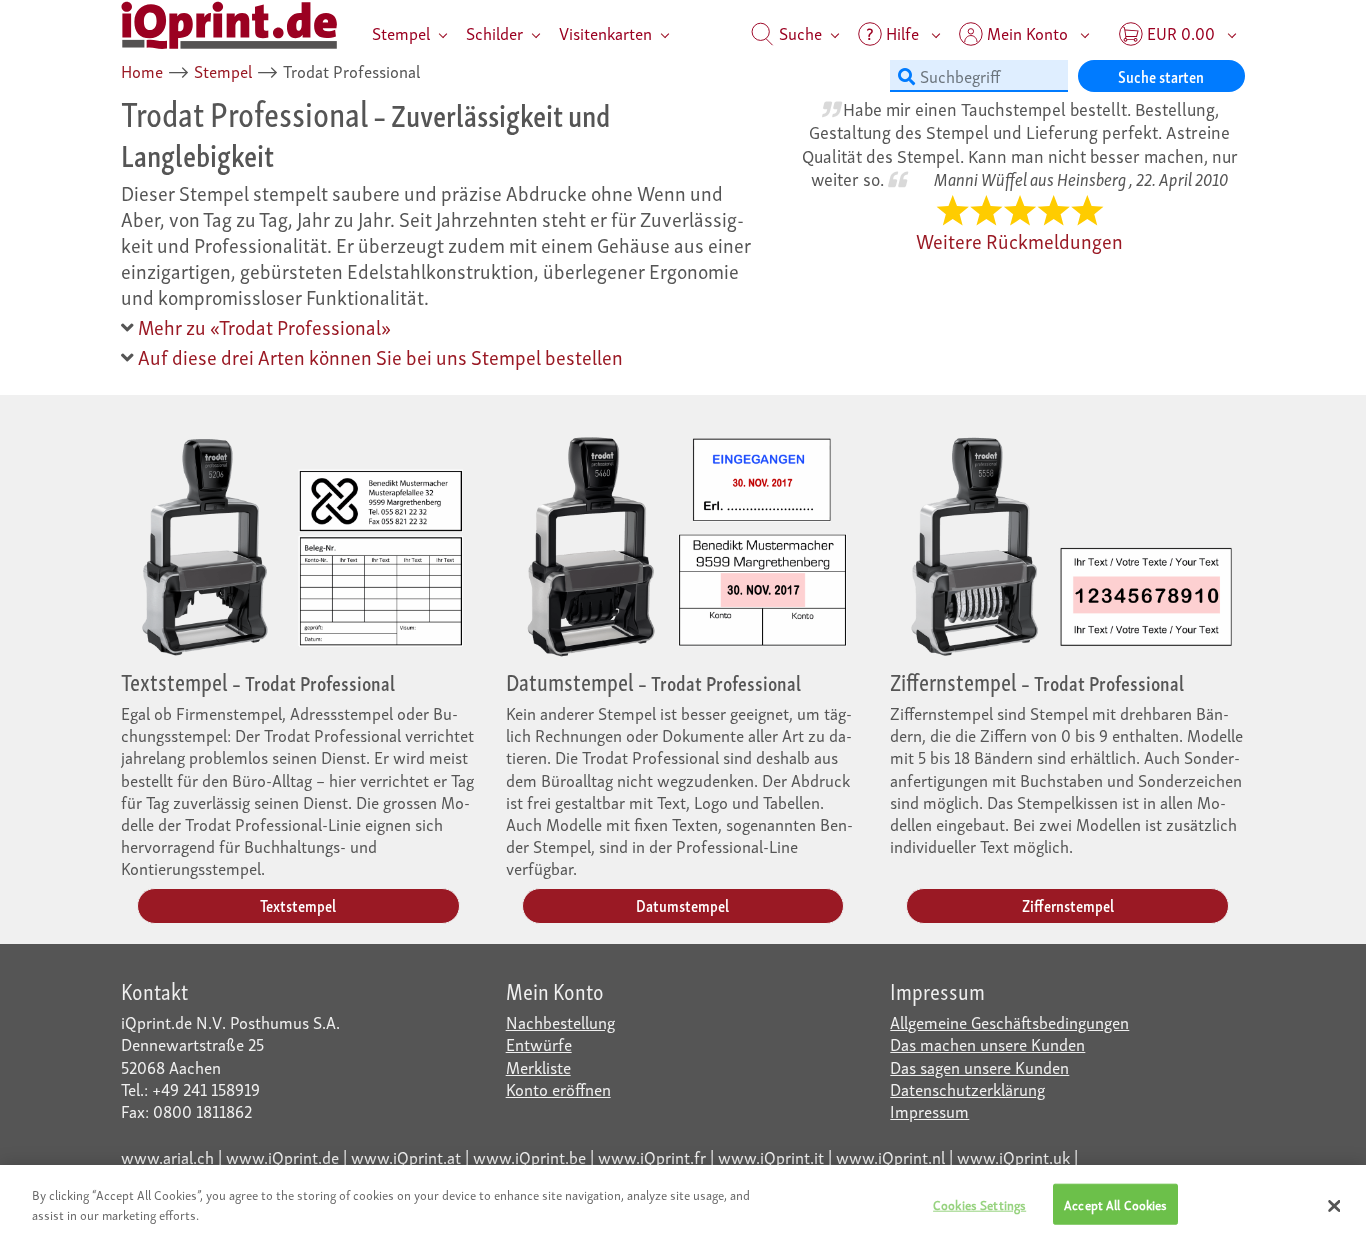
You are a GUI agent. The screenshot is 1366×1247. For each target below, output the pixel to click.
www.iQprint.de (282, 1156)
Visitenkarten (605, 32)
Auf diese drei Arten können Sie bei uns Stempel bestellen (378, 356)
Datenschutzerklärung (967, 1088)
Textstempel (298, 904)
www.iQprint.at (406, 1156)
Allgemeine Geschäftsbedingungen (1009, 1021)
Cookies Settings (979, 1204)
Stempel (401, 32)
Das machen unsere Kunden (987, 1043)
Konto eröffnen (558, 1088)
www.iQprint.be (529, 1156)
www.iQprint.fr (652, 1156)
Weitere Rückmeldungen (1019, 240)
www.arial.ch (167, 1156)
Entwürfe (539, 1043)
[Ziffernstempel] (1067, 541)
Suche (798, 32)
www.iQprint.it (771, 1156)
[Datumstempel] (683, 541)
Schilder (494, 32)
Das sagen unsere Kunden (979, 1066)
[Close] (1334, 1206)
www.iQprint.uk (1013, 1156)
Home (142, 70)
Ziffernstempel (1068, 904)
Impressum (929, 1110)
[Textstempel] (298, 541)
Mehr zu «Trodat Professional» (262, 326)
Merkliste (538, 1066)
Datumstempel (682, 904)
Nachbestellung (560, 1021)
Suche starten (1161, 75)
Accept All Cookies (1115, 1204)
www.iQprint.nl (890, 1156)
